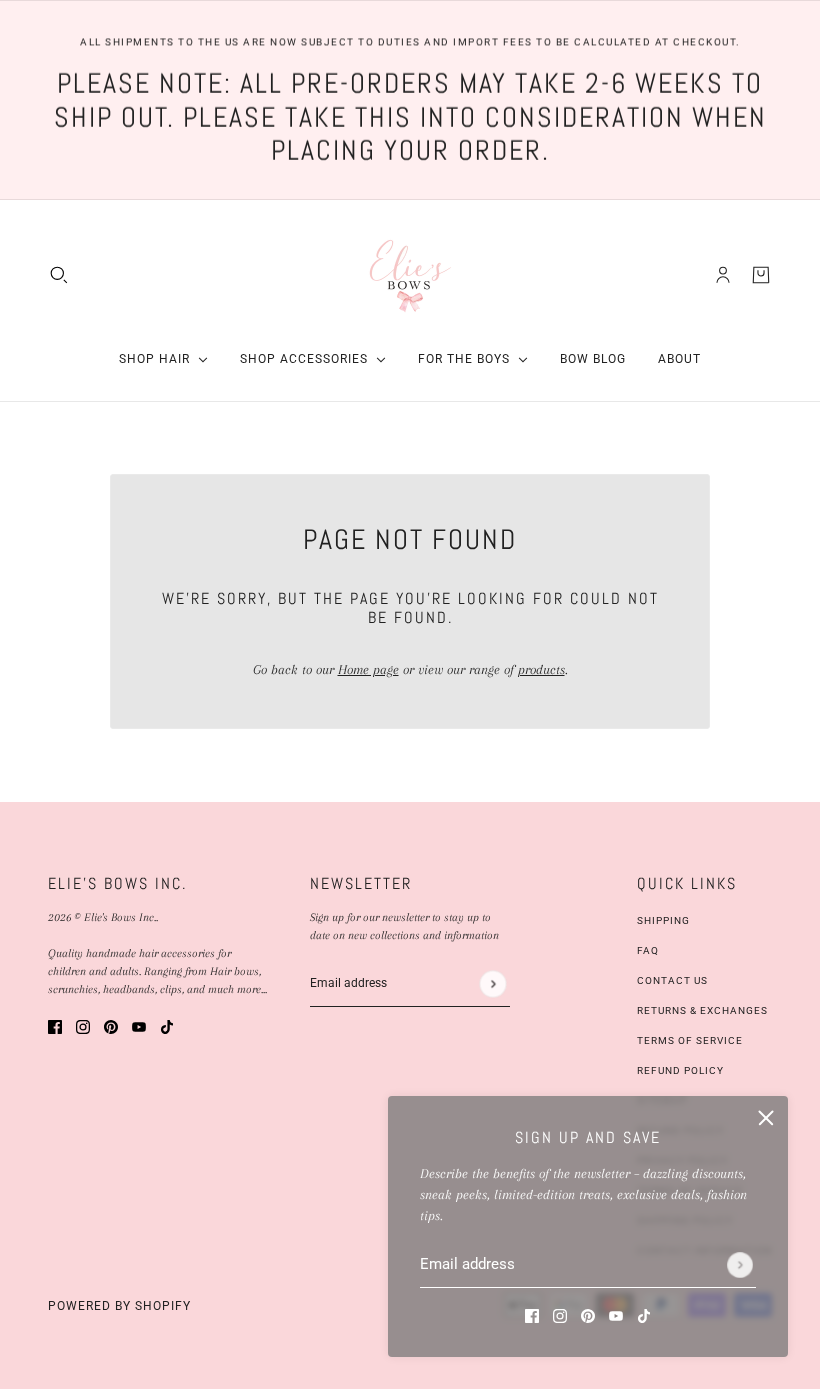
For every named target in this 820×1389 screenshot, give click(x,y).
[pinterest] (588, 1314)
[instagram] (560, 1314)
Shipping (663, 920)
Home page (368, 669)
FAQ (648, 950)
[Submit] (740, 1265)
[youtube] (616, 1314)
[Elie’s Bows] (410, 274)
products (541, 669)
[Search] (59, 275)
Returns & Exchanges (702, 1010)
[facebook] (532, 1314)
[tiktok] (644, 1314)
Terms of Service (690, 1040)
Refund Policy (680, 1070)
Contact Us (672, 980)
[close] (766, 1118)
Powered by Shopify (119, 1306)
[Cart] (761, 275)
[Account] (723, 275)
